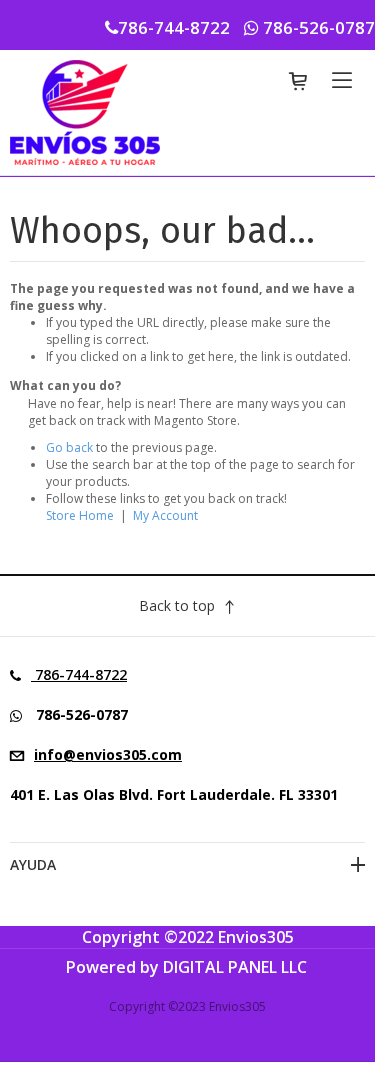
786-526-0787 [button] (317, 27)
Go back (69, 447)
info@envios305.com (108, 754)
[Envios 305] (85, 111)
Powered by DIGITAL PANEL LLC (186, 967)
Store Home (80, 515)
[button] (174, 715)
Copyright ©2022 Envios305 (188, 937)
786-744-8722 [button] (176, 27)
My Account (165, 515)
